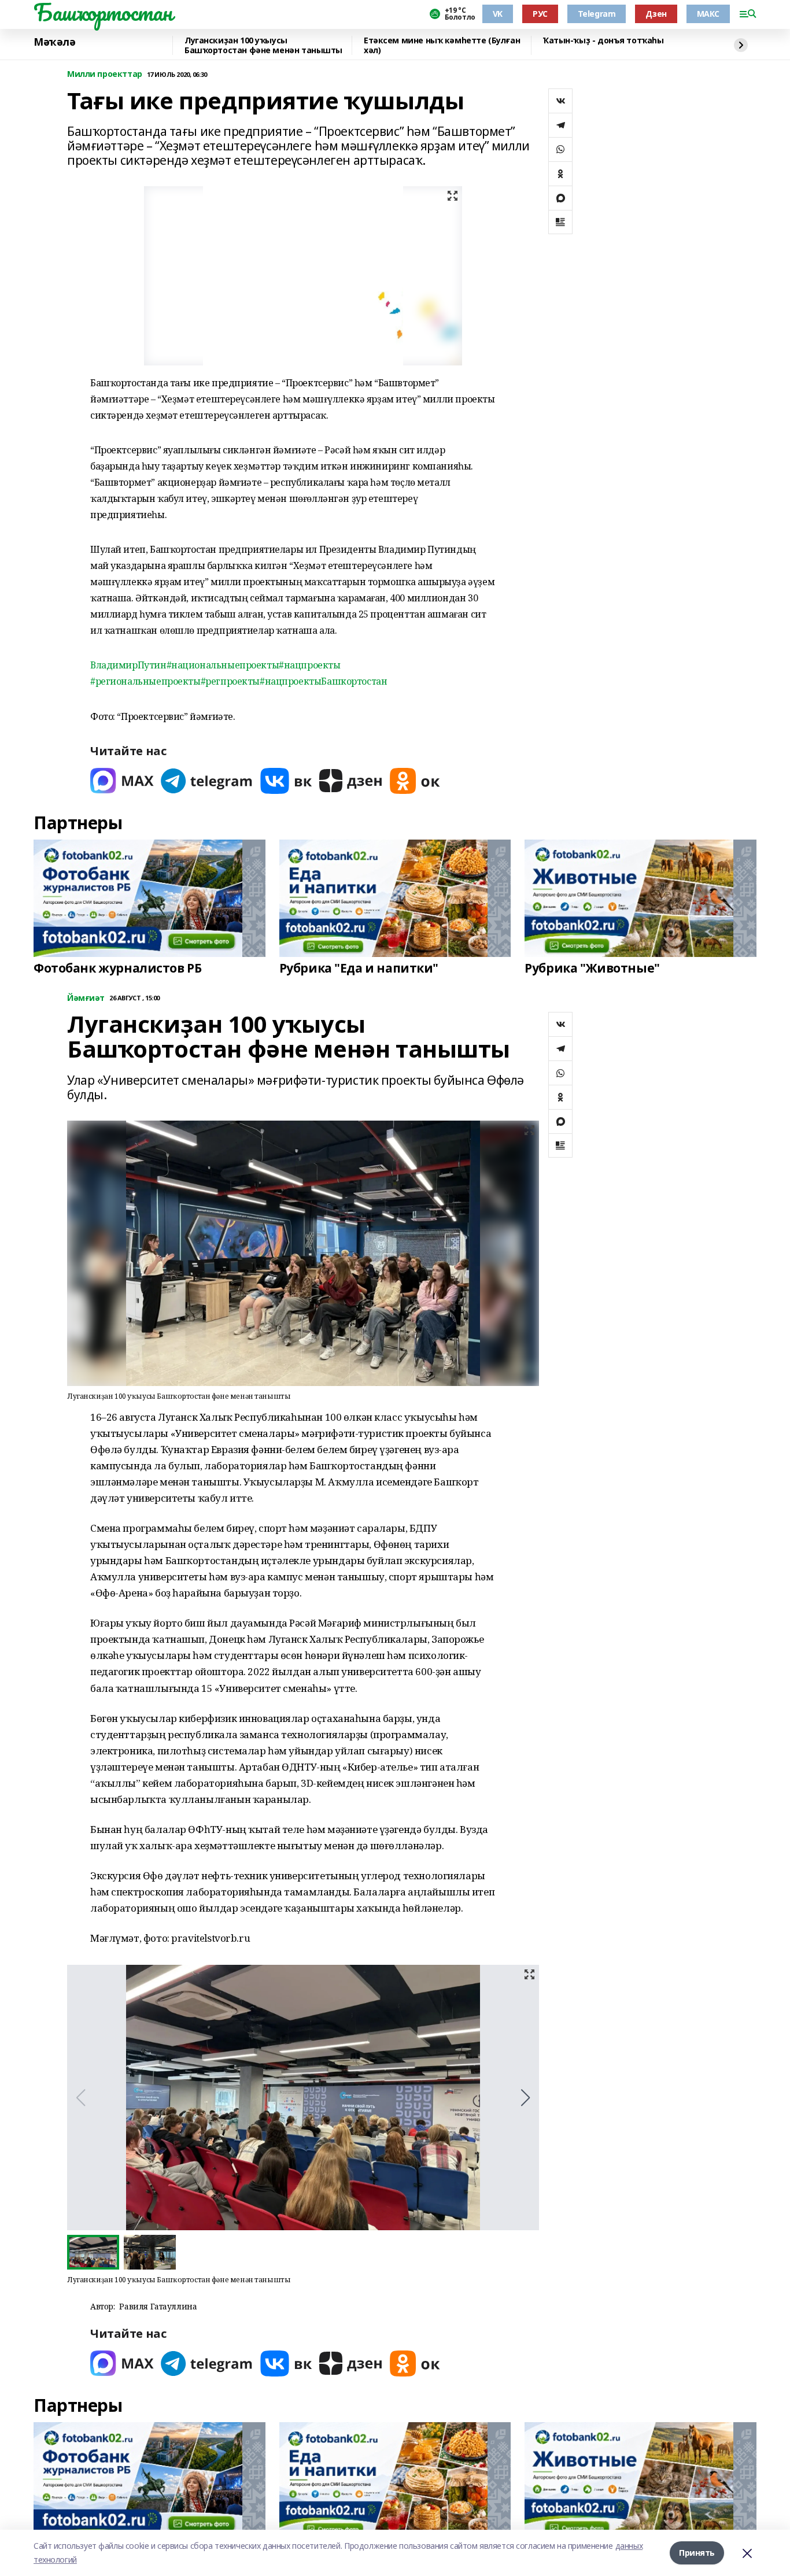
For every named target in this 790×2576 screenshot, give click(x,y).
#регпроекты (230, 681)
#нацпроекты (309, 665)
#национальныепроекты (223, 665)
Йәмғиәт (86, 998)
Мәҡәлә (54, 42)
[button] (525, 2098)
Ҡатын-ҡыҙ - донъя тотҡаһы (603, 41)
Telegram (597, 14)
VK (498, 14)
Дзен (656, 14)
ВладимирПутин (128, 665)
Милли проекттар (105, 74)
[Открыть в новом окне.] (122, 781)
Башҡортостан (103, 12)
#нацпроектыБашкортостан (323, 681)
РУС (540, 14)
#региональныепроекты (145, 681)
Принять (697, 2553)
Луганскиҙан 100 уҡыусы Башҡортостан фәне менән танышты (263, 45)
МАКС (708, 14)
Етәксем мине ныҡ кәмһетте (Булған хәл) (442, 45)
